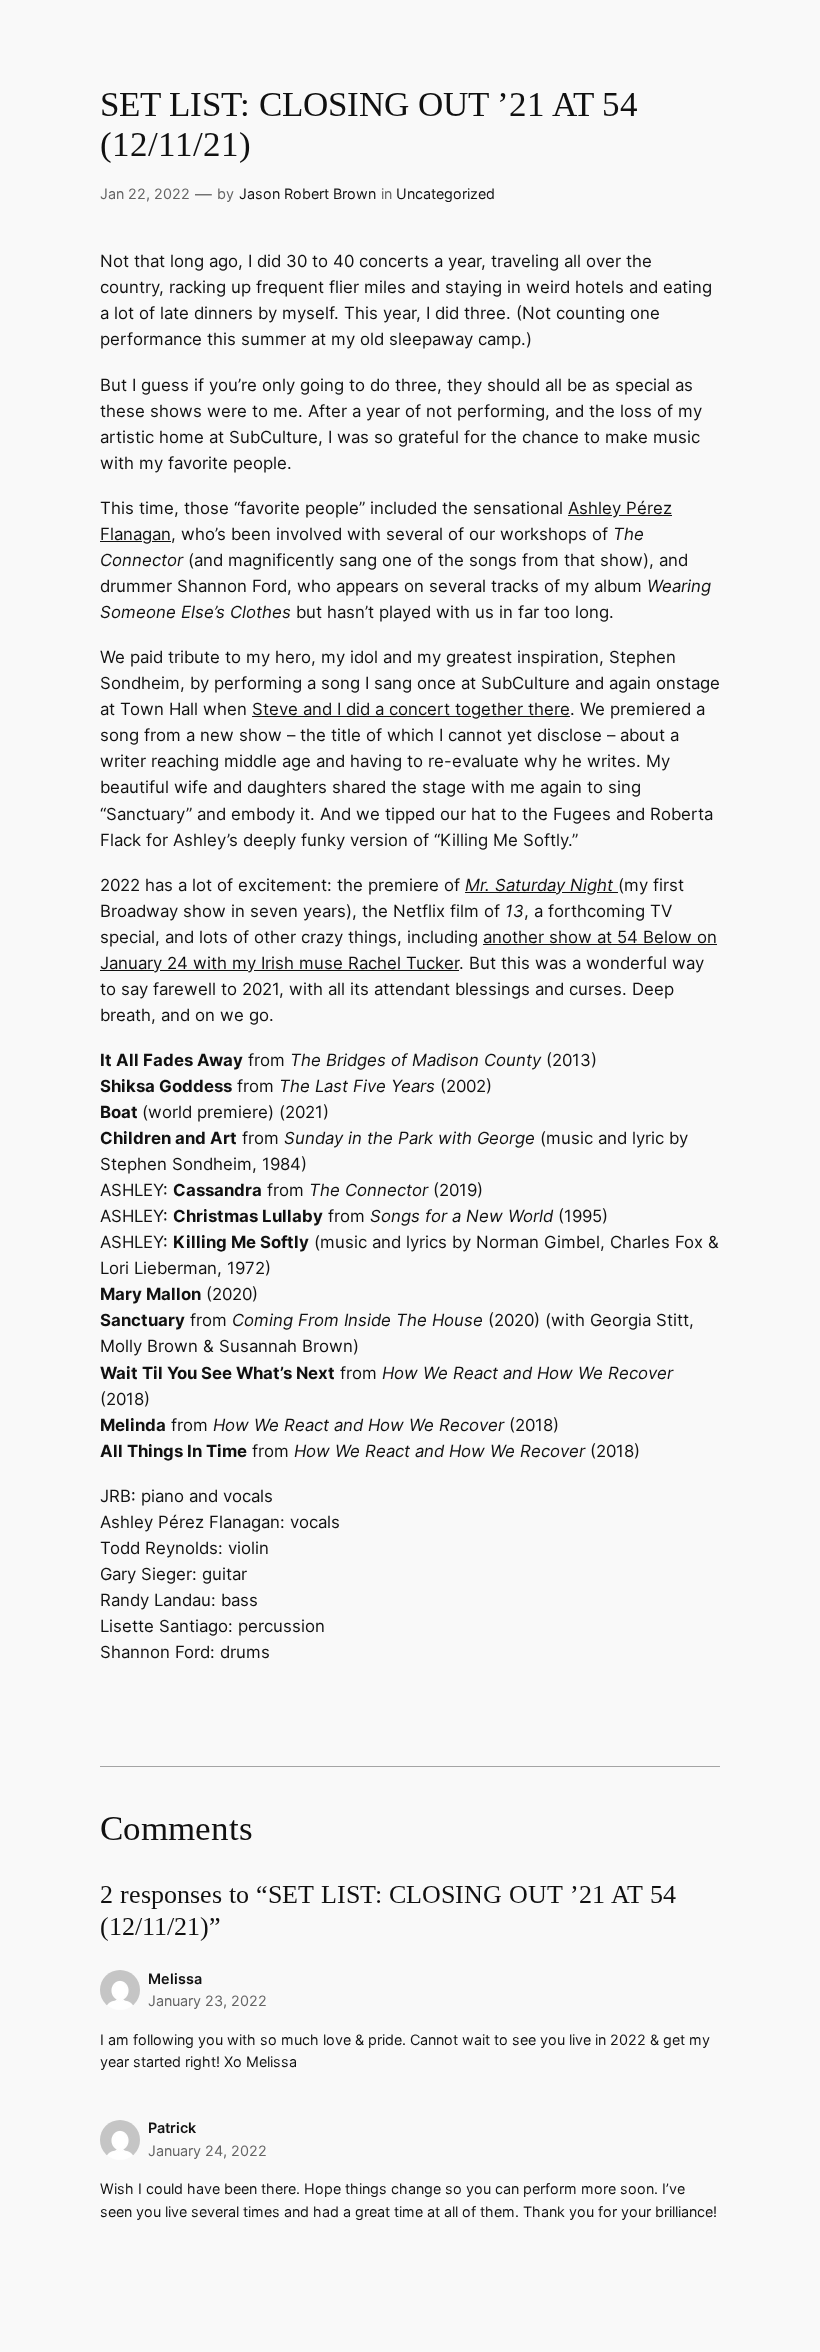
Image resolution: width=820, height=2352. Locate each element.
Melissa (175, 1978)
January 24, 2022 (207, 2150)
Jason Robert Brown (307, 193)
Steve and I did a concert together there (411, 709)
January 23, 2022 (207, 2000)
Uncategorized (445, 193)
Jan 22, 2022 (145, 193)
